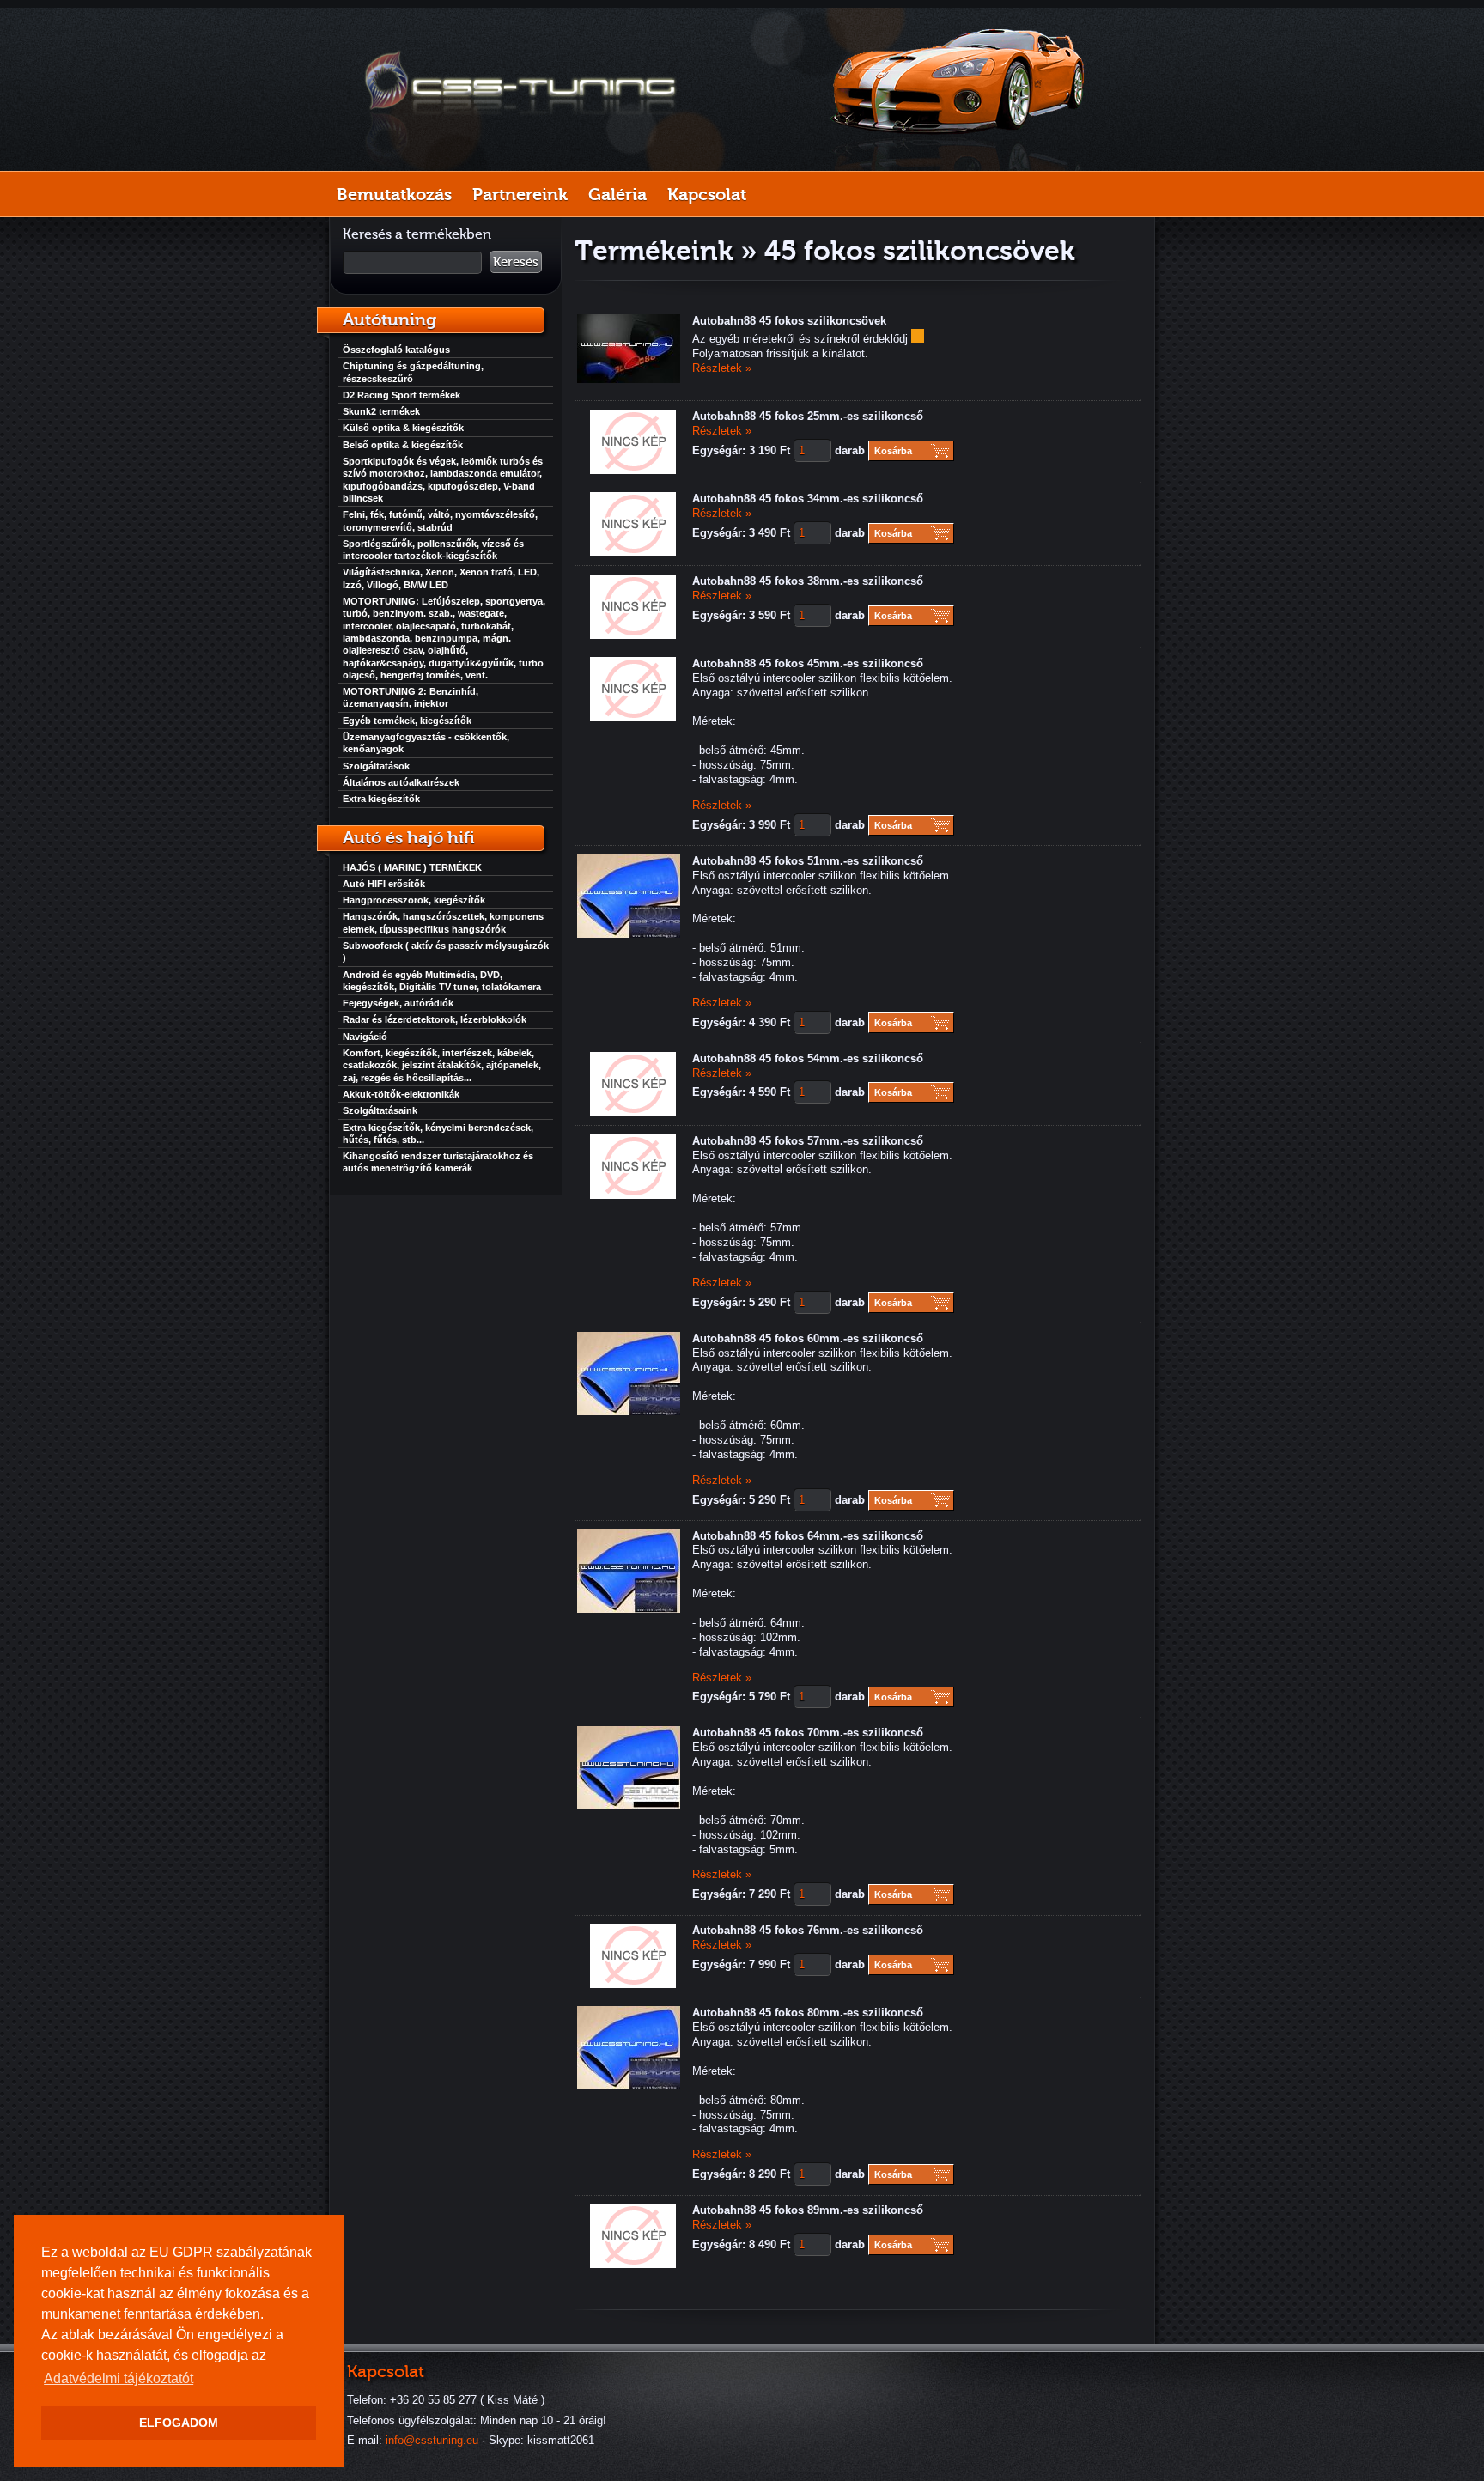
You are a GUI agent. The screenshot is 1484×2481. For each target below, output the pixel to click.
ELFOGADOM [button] (179, 2423)
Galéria (617, 194)
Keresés (516, 262)
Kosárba (893, 451)
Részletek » (722, 368)
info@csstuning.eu (432, 2440)
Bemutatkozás (394, 194)
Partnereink (520, 194)
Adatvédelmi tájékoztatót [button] (119, 2378)
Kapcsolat (707, 194)
